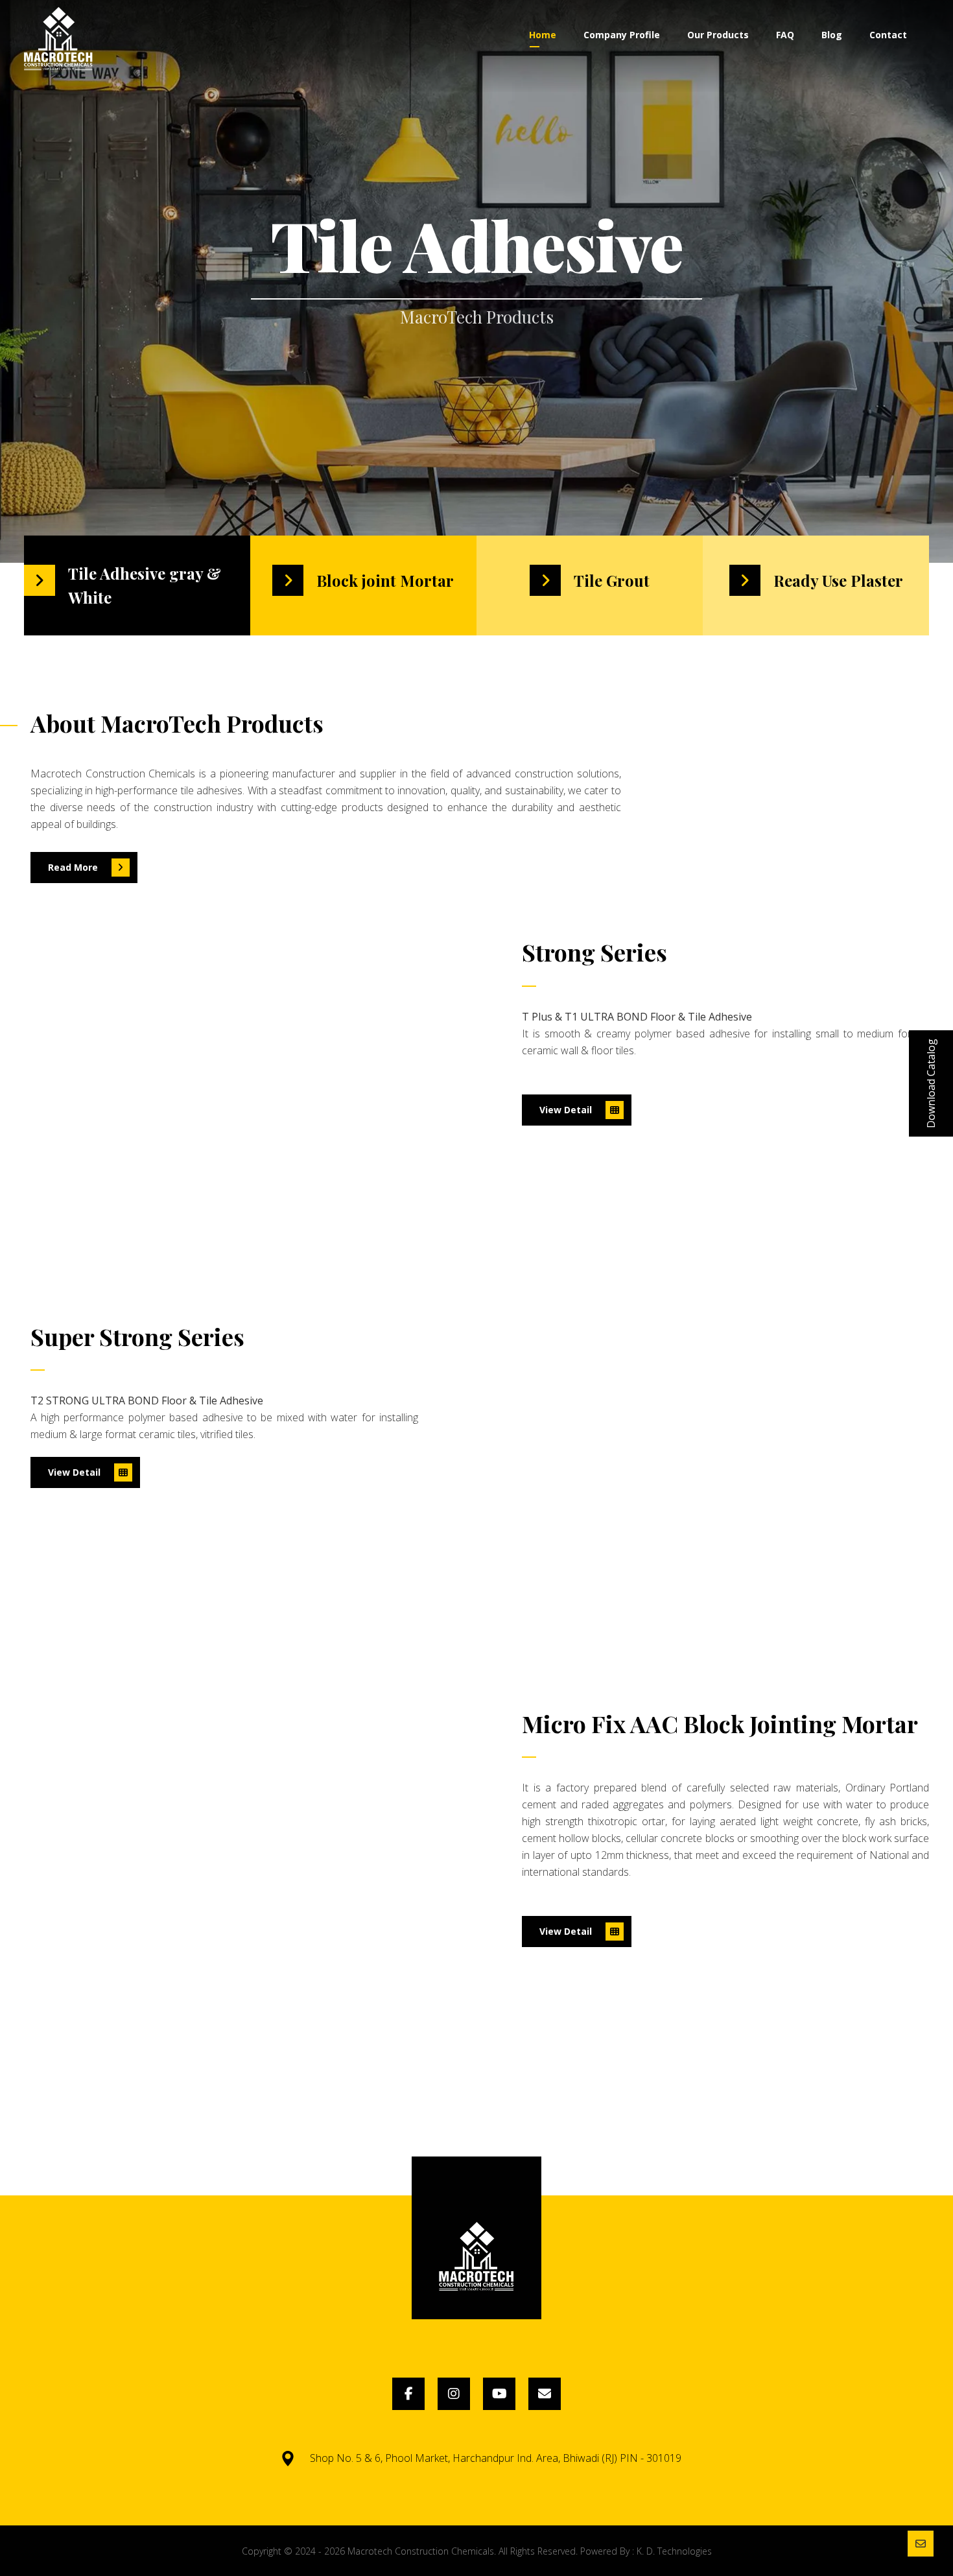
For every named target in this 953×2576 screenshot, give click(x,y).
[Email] (545, 2394)
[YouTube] (499, 2394)
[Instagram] (454, 2394)
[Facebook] (408, 2394)
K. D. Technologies (674, 2551)
